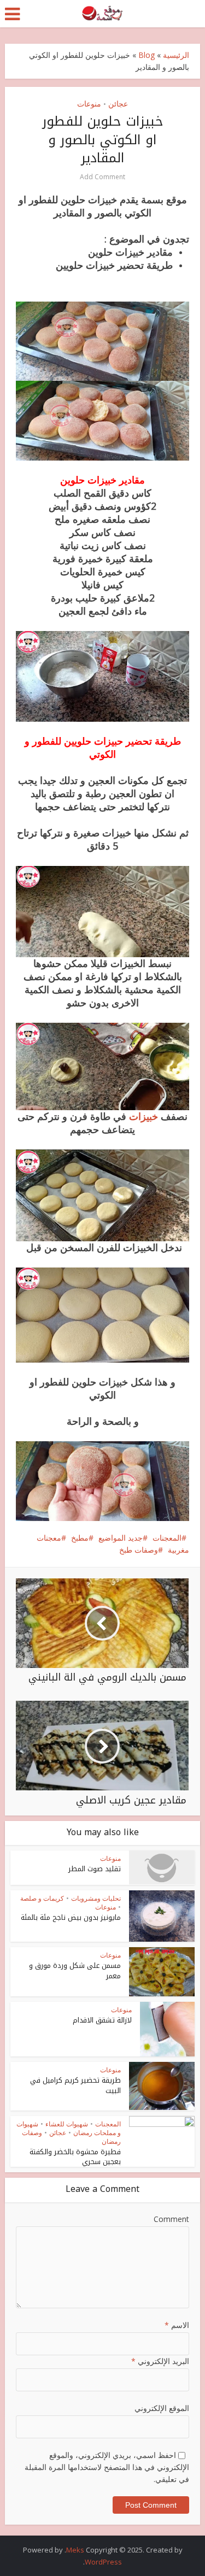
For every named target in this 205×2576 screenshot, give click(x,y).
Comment (171, 2219)
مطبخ (80, 1538)
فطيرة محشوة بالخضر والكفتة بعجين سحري (75, 2157)
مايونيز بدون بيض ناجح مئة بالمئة (71, 1917)
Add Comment (102, 177)
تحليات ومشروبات (96, 1898)
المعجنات (167, 1538)
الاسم (177, 2325)
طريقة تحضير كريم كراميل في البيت (75, 2085)
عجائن (118, 104)
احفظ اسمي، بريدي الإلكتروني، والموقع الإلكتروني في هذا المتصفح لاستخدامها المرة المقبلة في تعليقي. (107, 2467)
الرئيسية (176, 55)
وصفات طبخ (139, 1550)
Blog (147, 55)
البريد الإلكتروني (160, 2361)
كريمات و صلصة (42, 1898)
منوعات (89, 104)
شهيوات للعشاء (67, 2124)
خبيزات (142, 1116)
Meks (75, 2550)
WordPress (103, 2562)
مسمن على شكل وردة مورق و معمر (75, 1970)
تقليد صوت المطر (95, 1869)
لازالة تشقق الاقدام (102, 2020)
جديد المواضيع (121, 1538)
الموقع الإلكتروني (162, 2408)
